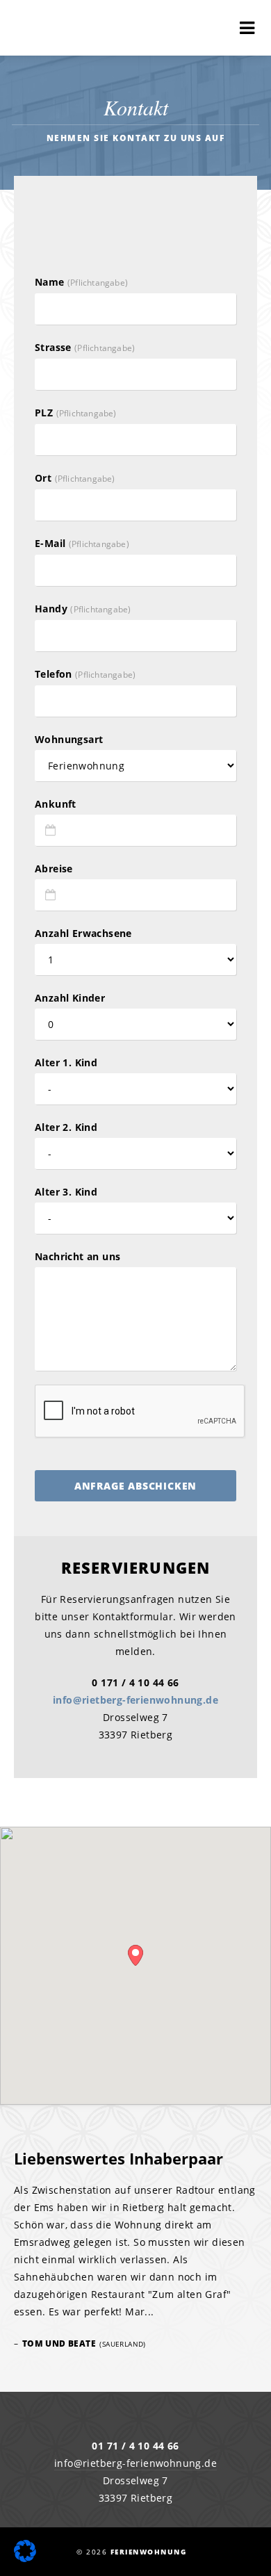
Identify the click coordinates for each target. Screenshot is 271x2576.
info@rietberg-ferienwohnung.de (135, 1700)
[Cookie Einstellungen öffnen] (25, 2558)
